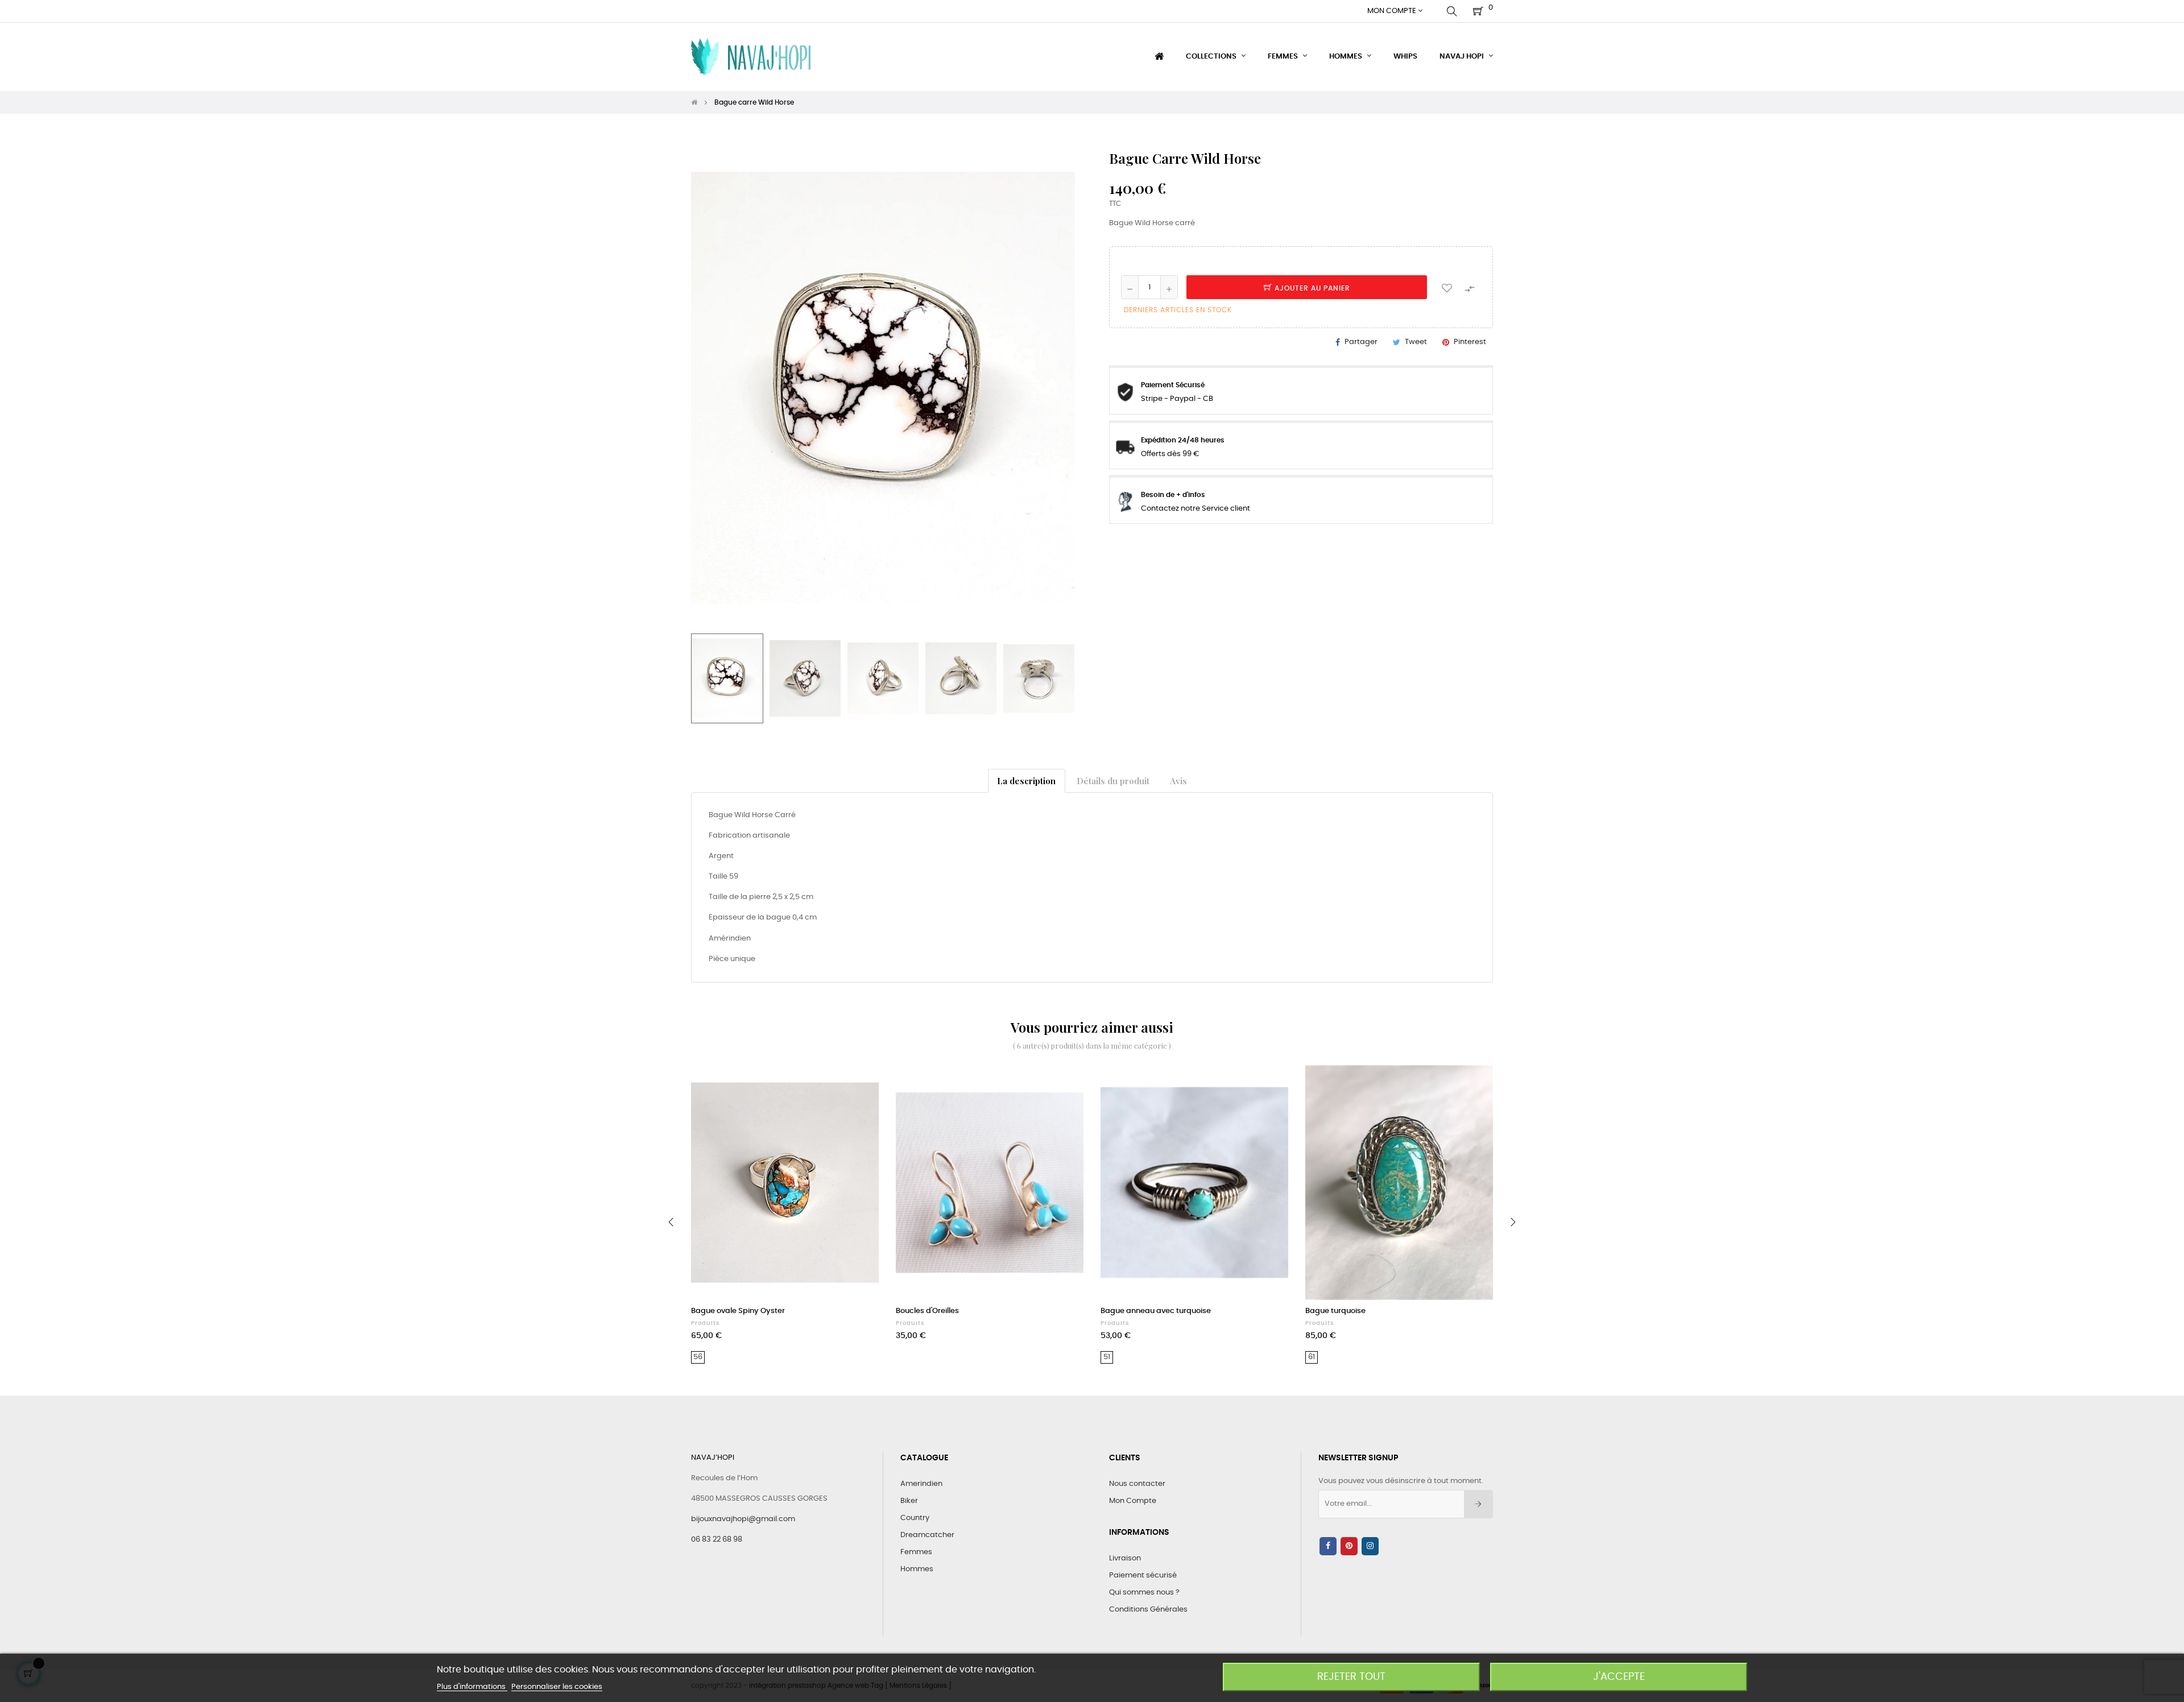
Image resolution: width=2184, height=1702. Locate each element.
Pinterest (1470, 342)
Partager (1361, 342)
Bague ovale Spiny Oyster (738, 1311)
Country (915, 1518)
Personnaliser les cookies (557, 1687)
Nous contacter (1137, 1484)
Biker (909, 1501)
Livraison (1125, 1558)
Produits (705, 1323)
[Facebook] (1328, 1546)
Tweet (1416, 342)
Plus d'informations (472, 1687)
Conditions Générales (1148, 1610)
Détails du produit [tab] (1113, 780)
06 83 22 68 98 (717, 1540)
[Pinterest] (1349, 1546)
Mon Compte (1133, 1501)
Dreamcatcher (927, 1535)
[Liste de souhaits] (1447, 287)
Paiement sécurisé (1143, 1575)
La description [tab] (1026, 780)
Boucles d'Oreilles (927, 1311)
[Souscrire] (1478, 1504)
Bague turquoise (1335, 1311)
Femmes (916, 1552)
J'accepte (1619, 1677)
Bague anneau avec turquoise (1156, 1311)
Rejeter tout (1351, 1677)
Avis (1178, 780)
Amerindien (921, 1484)
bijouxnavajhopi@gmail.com (743, 1519)
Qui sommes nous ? (1144, 1593)
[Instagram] (1370, 1546)
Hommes (917, 1569)
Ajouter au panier (1311, 288)
